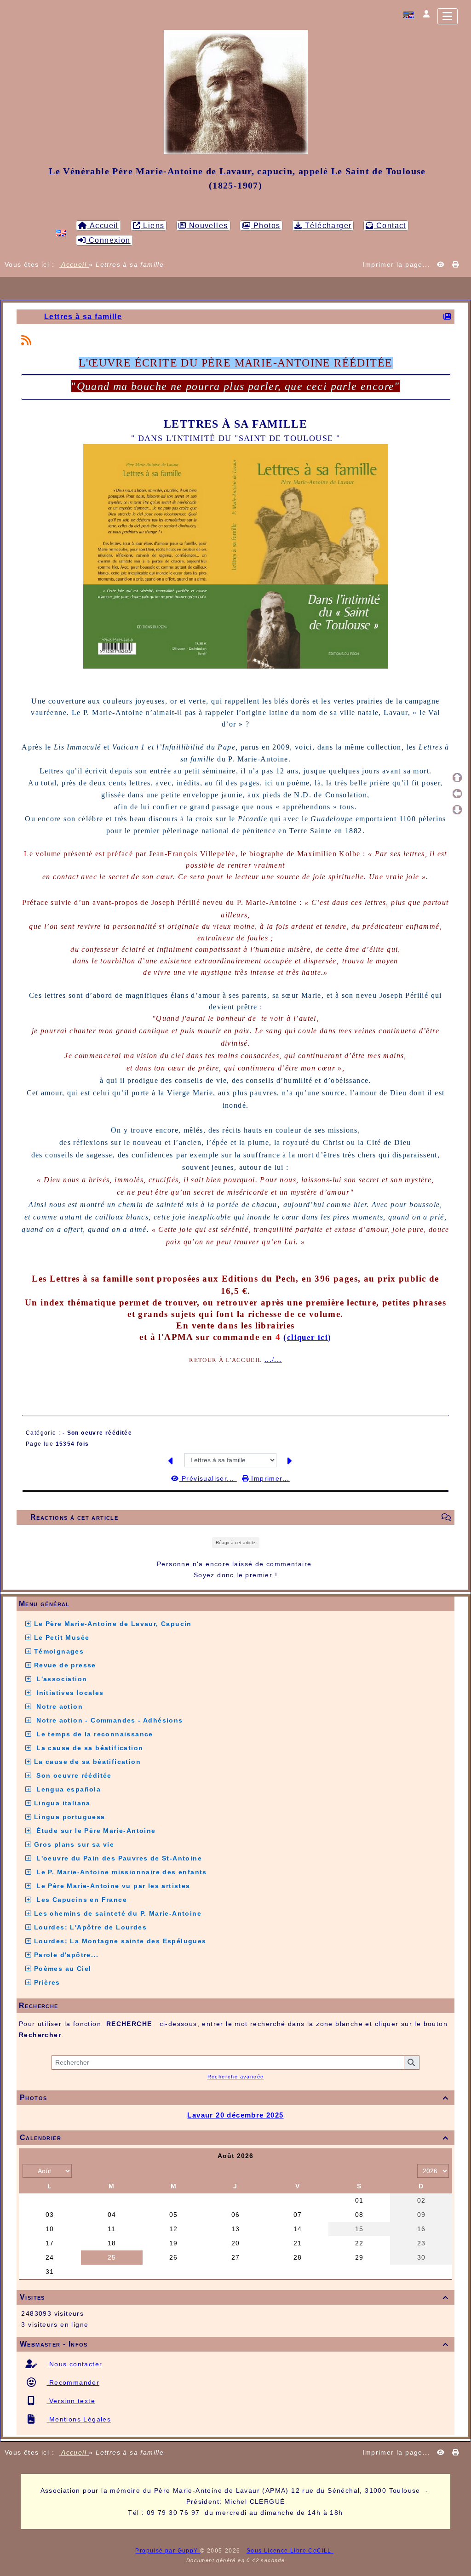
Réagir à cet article (235, 1543)
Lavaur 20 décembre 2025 (235, 2115)
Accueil (74, 264)
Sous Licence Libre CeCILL (290, 2551)
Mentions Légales (79, 2419)
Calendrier (234, 2138)
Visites (234, 2297)
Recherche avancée (236, 2077)
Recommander (73, 2382)
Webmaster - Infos (234, 2344)
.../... (273, 1360)
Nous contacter (74, 2364)
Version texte (71, 2401)
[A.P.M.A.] (236, 92)
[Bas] (457, 810)
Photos (234, 2098)
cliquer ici (307, 1337)
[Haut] (457, 778)
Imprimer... (269, 1478)
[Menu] (448, 16)
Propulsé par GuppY (168, 2551)
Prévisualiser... (208, 1478)
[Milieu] (457, 794)
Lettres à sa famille (83, 317)
